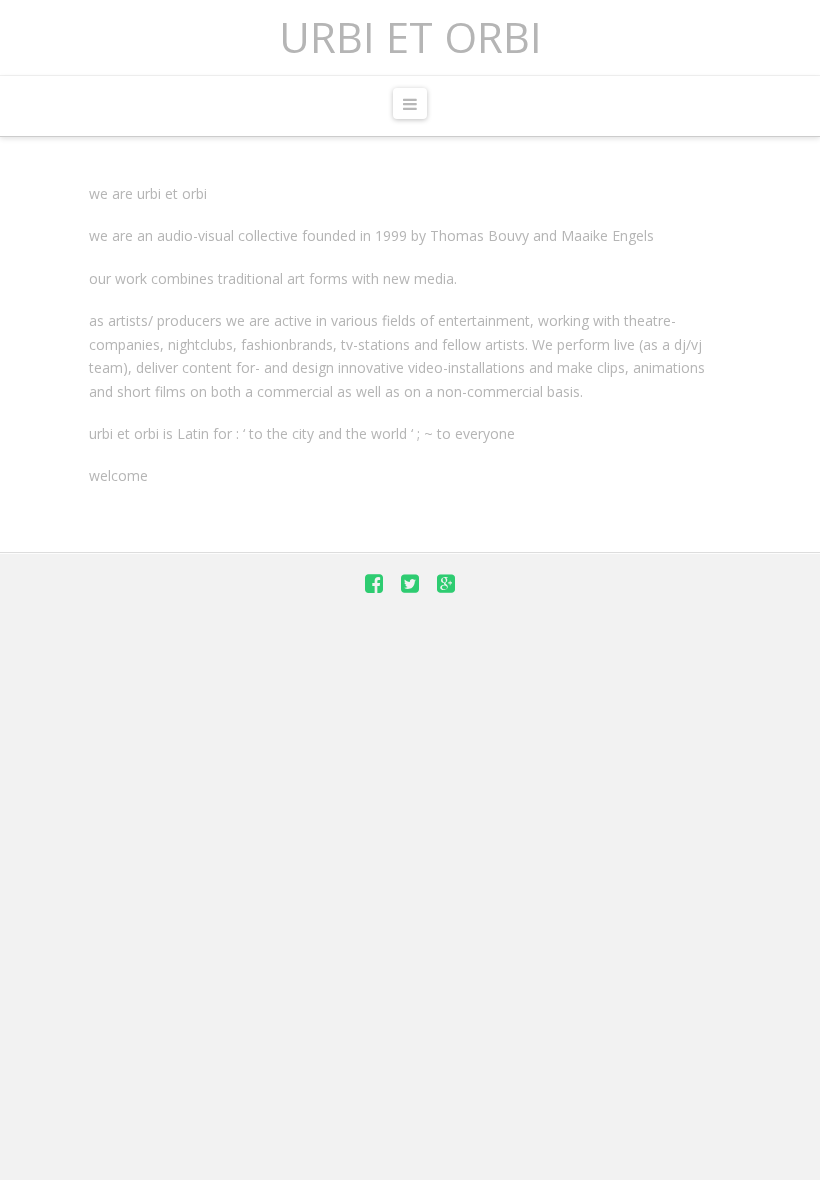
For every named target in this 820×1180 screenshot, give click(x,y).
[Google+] (446, 583)
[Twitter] (410, 583)
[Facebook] (374, 583)
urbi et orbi (410, 37)
